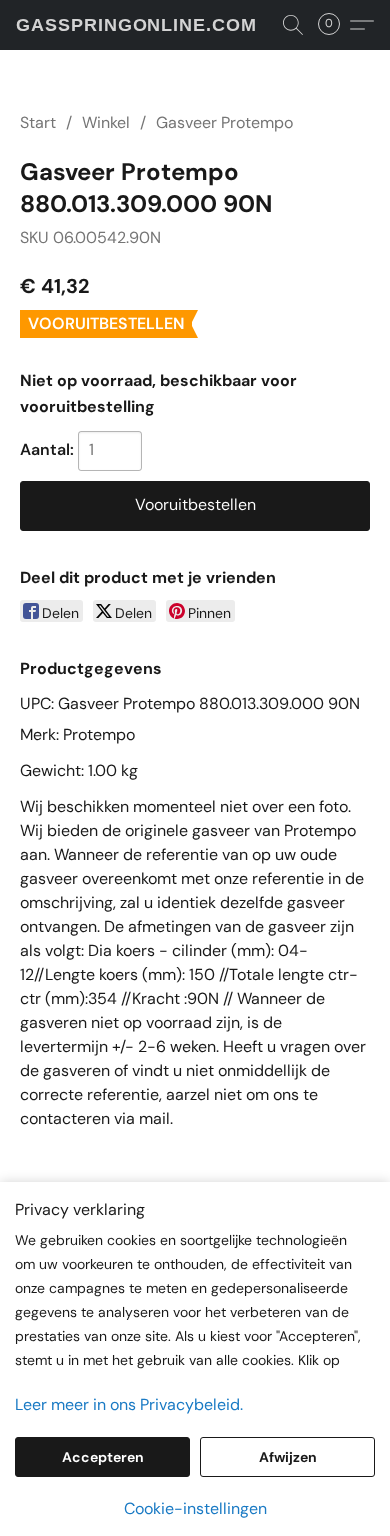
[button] (136, 25)
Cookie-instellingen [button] (195, 1508)
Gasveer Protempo (224, 122)
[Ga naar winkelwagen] (335, 25)
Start (38, 122)
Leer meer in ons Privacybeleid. (129, 1404)
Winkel (106, 122)
